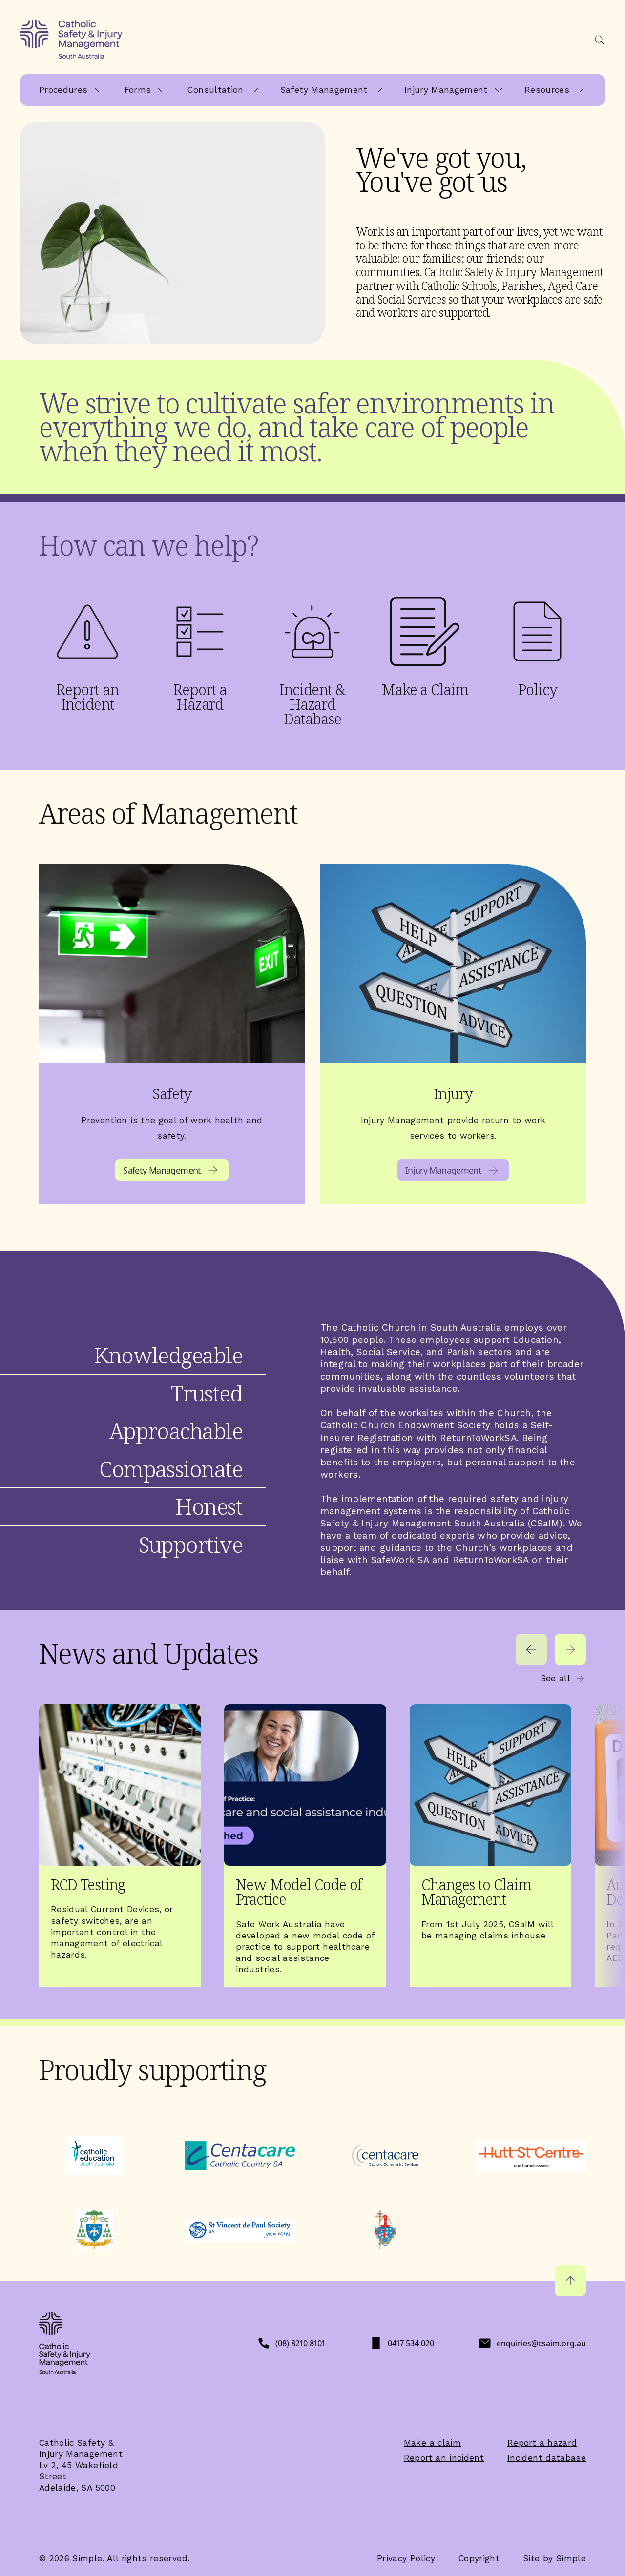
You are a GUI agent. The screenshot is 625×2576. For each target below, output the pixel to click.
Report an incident (444, 2458)
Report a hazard (542, 2443)
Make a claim (432, 2443)
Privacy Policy (406, 2558)
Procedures (63, 90)
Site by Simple (554, 2558)
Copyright (479, 2558)
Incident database (547, 2458)
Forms (138, 90)
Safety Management (324, 90)
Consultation (215, 90)
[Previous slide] (531, 1649)
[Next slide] (570, 1649)
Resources (547, 90)
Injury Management (446, 90)
